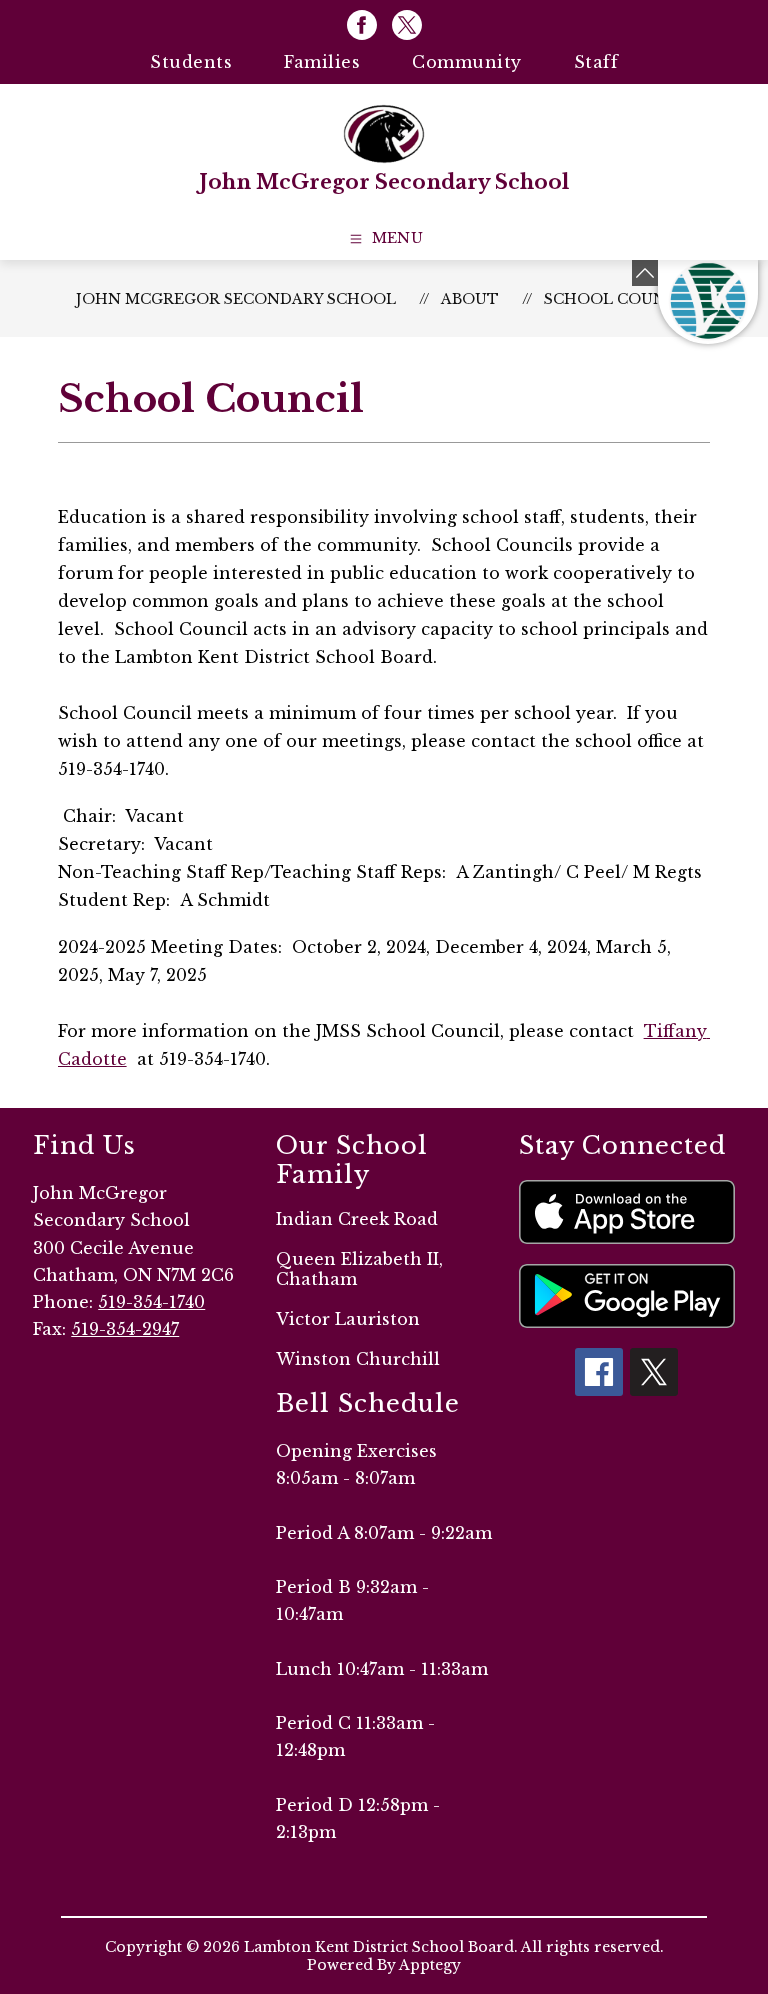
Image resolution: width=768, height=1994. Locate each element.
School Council (618, 299)
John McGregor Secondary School (236, 299)
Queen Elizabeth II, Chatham (359, 1269)
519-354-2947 (125, 1329)
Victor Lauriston (348, 1319)
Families (322, 62)
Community (467, 62)
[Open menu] (384, 239)
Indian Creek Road (357, 1219)
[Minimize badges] (645, 273)
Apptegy (430, 1965)
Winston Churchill (358, 1359)
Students (191, 62)
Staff (596, 62)
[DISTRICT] (708, 302)
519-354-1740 (151, 1302)
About (470, 299)
